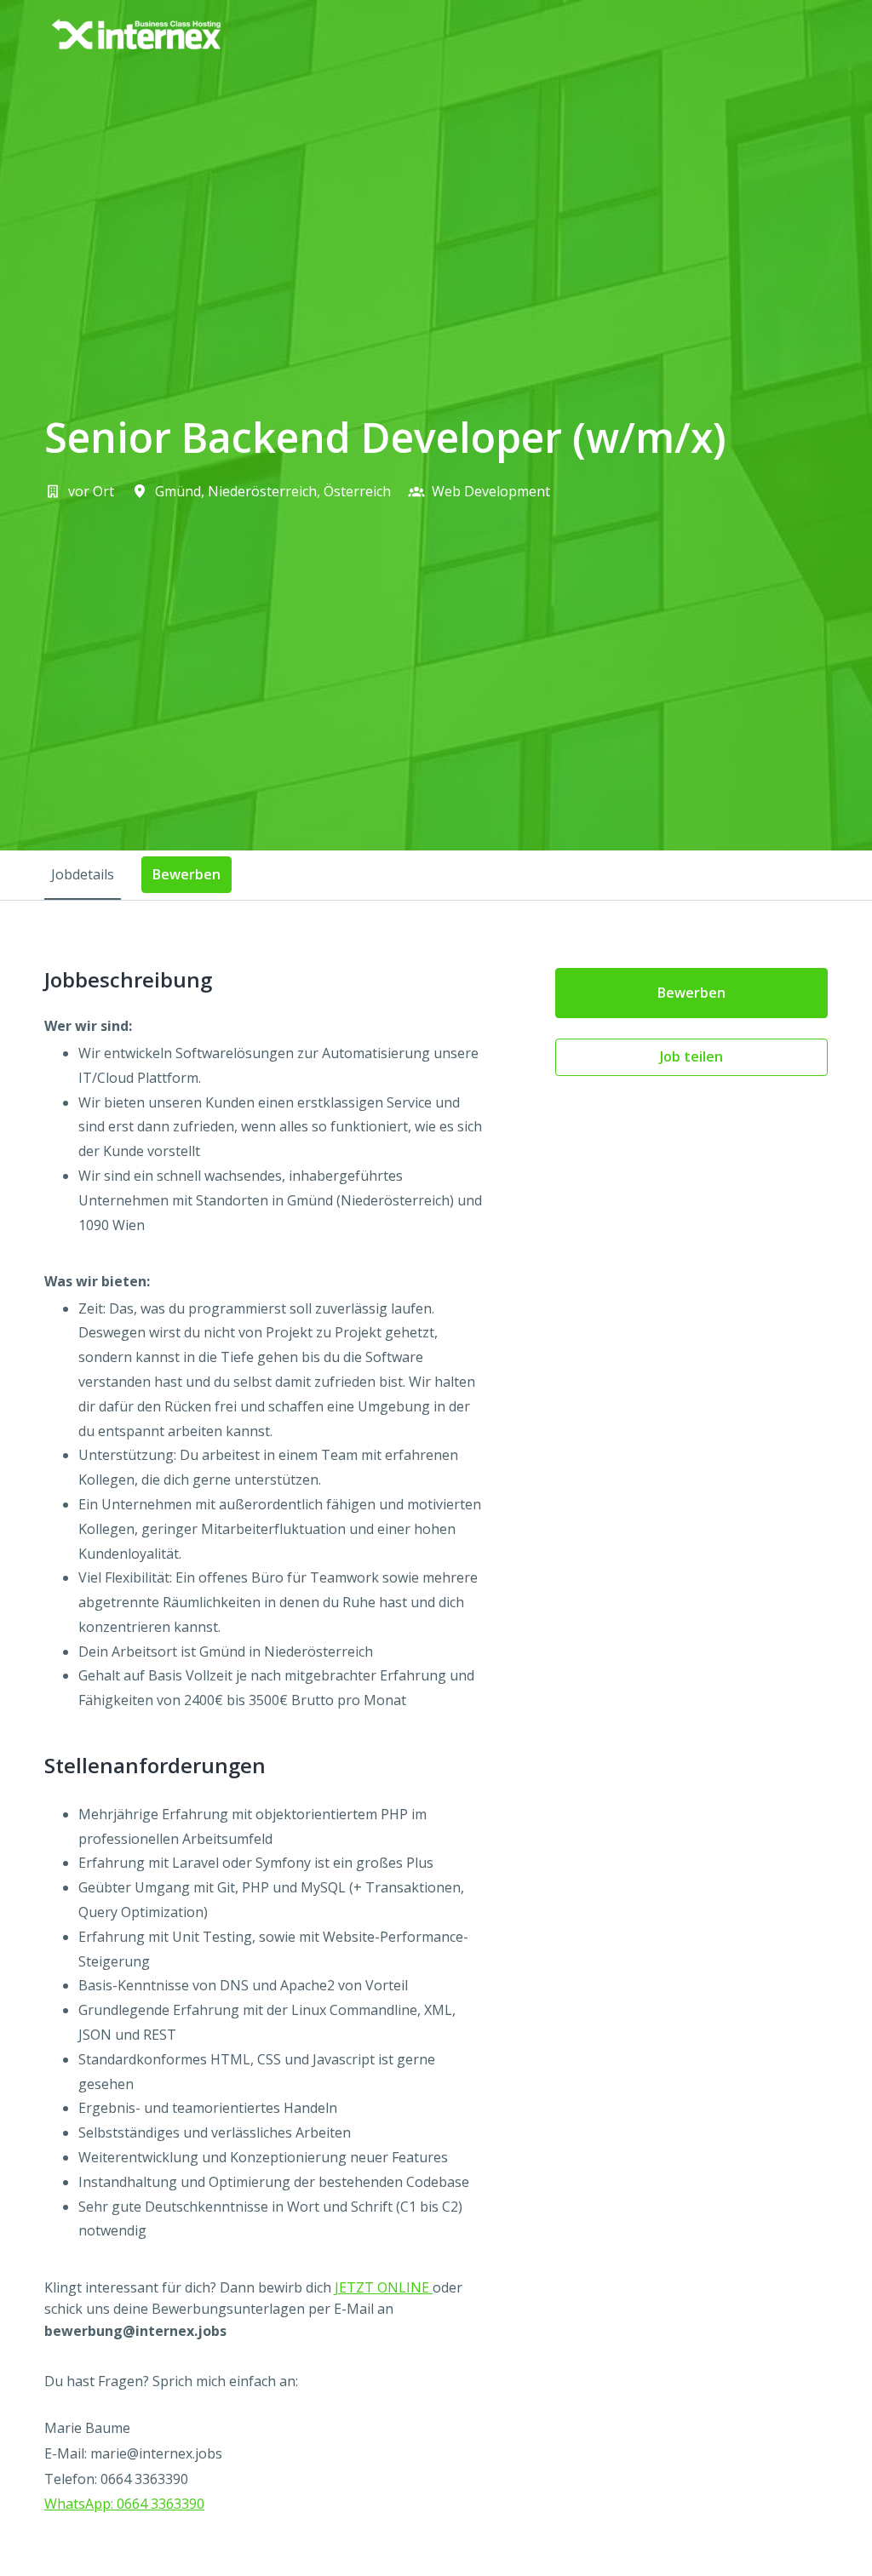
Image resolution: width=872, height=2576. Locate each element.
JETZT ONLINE (384, 2287)
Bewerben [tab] (186, 874)
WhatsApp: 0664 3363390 (124, 2504)
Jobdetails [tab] (83, 874)
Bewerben (691, 993)
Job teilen (691, 1056)
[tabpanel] (436, 1755)
